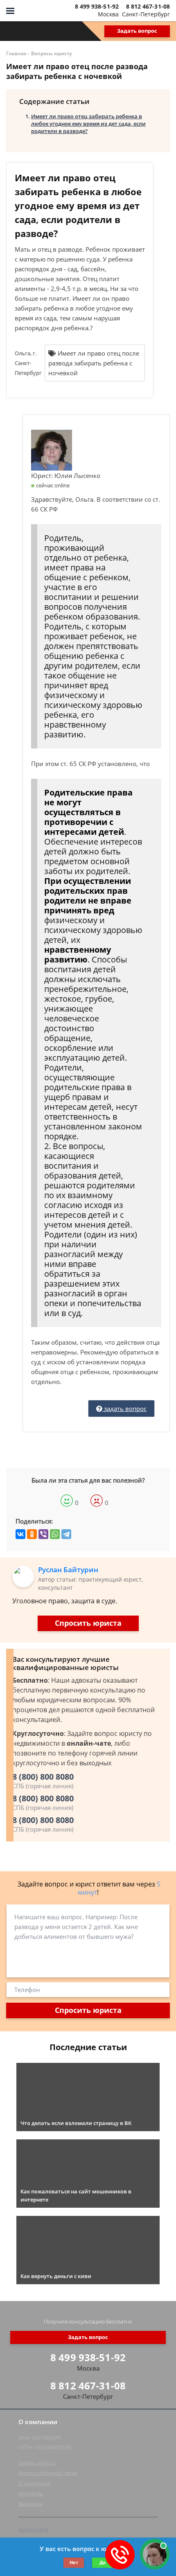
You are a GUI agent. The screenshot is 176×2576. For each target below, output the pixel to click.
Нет (74, 2562)
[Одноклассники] (32, 1534)
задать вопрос (124, 1409)
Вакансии (30, 2504)
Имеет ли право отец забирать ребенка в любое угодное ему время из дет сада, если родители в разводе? (88, 124)
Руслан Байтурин (68, 1570)
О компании (34, 2483)
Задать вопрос (137, 31)
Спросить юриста (88, 1623)
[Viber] (43, 1534)
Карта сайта (33, 2529)
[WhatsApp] (55, 1534)
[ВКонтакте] (20, 1534)
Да (103, 2562)
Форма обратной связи (48, 2473)
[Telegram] (66, 1534)
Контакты (31, 2493)
